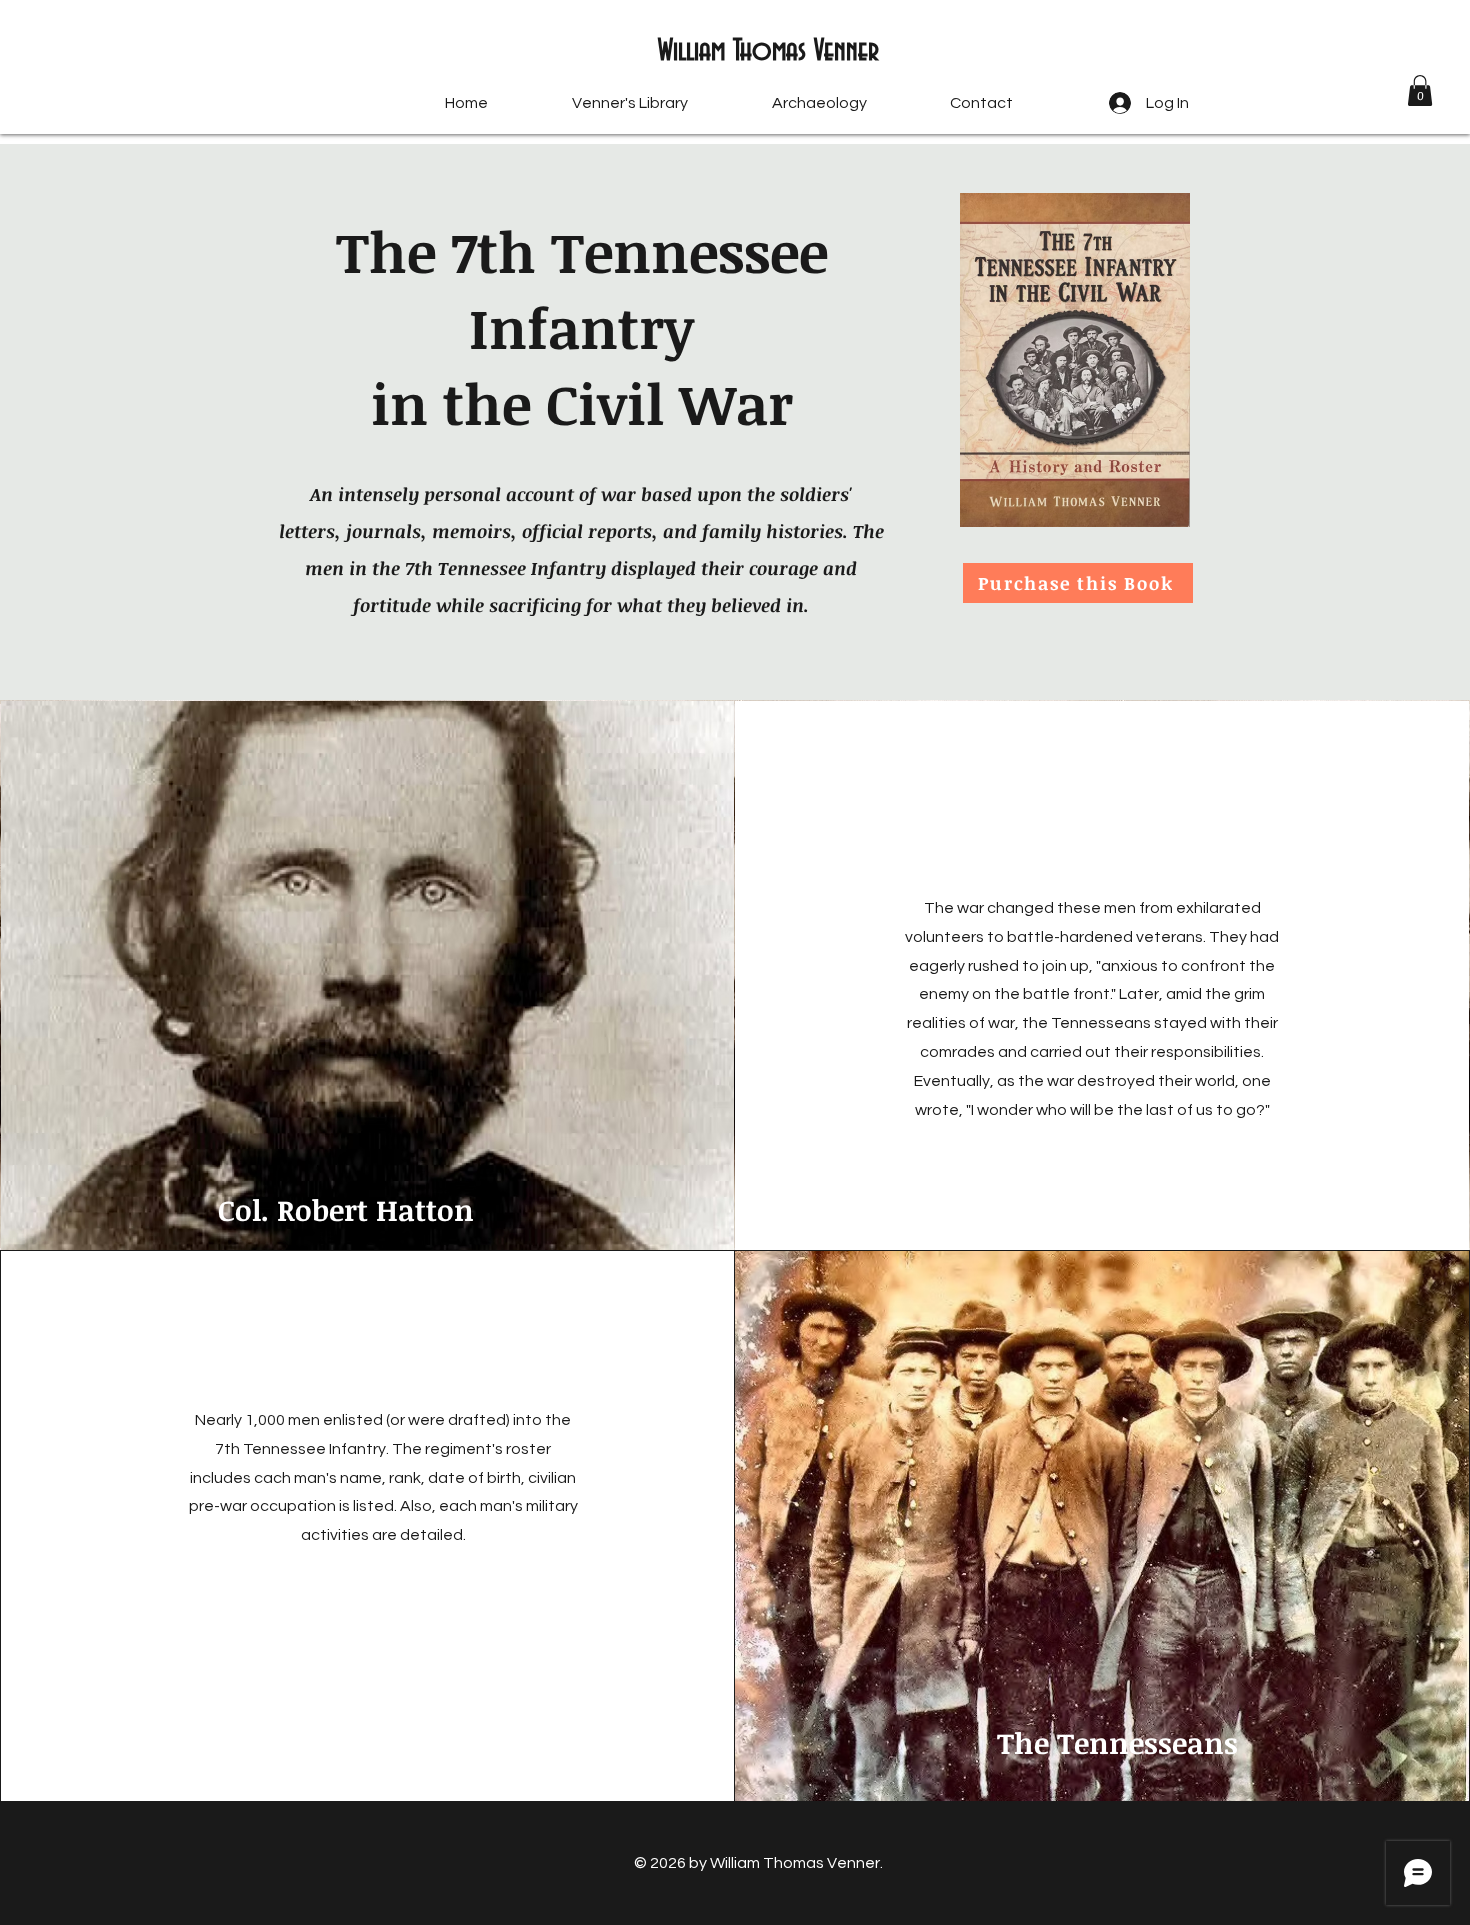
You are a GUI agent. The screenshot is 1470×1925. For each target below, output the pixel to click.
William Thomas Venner (768, 52)
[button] (1420, 90)
